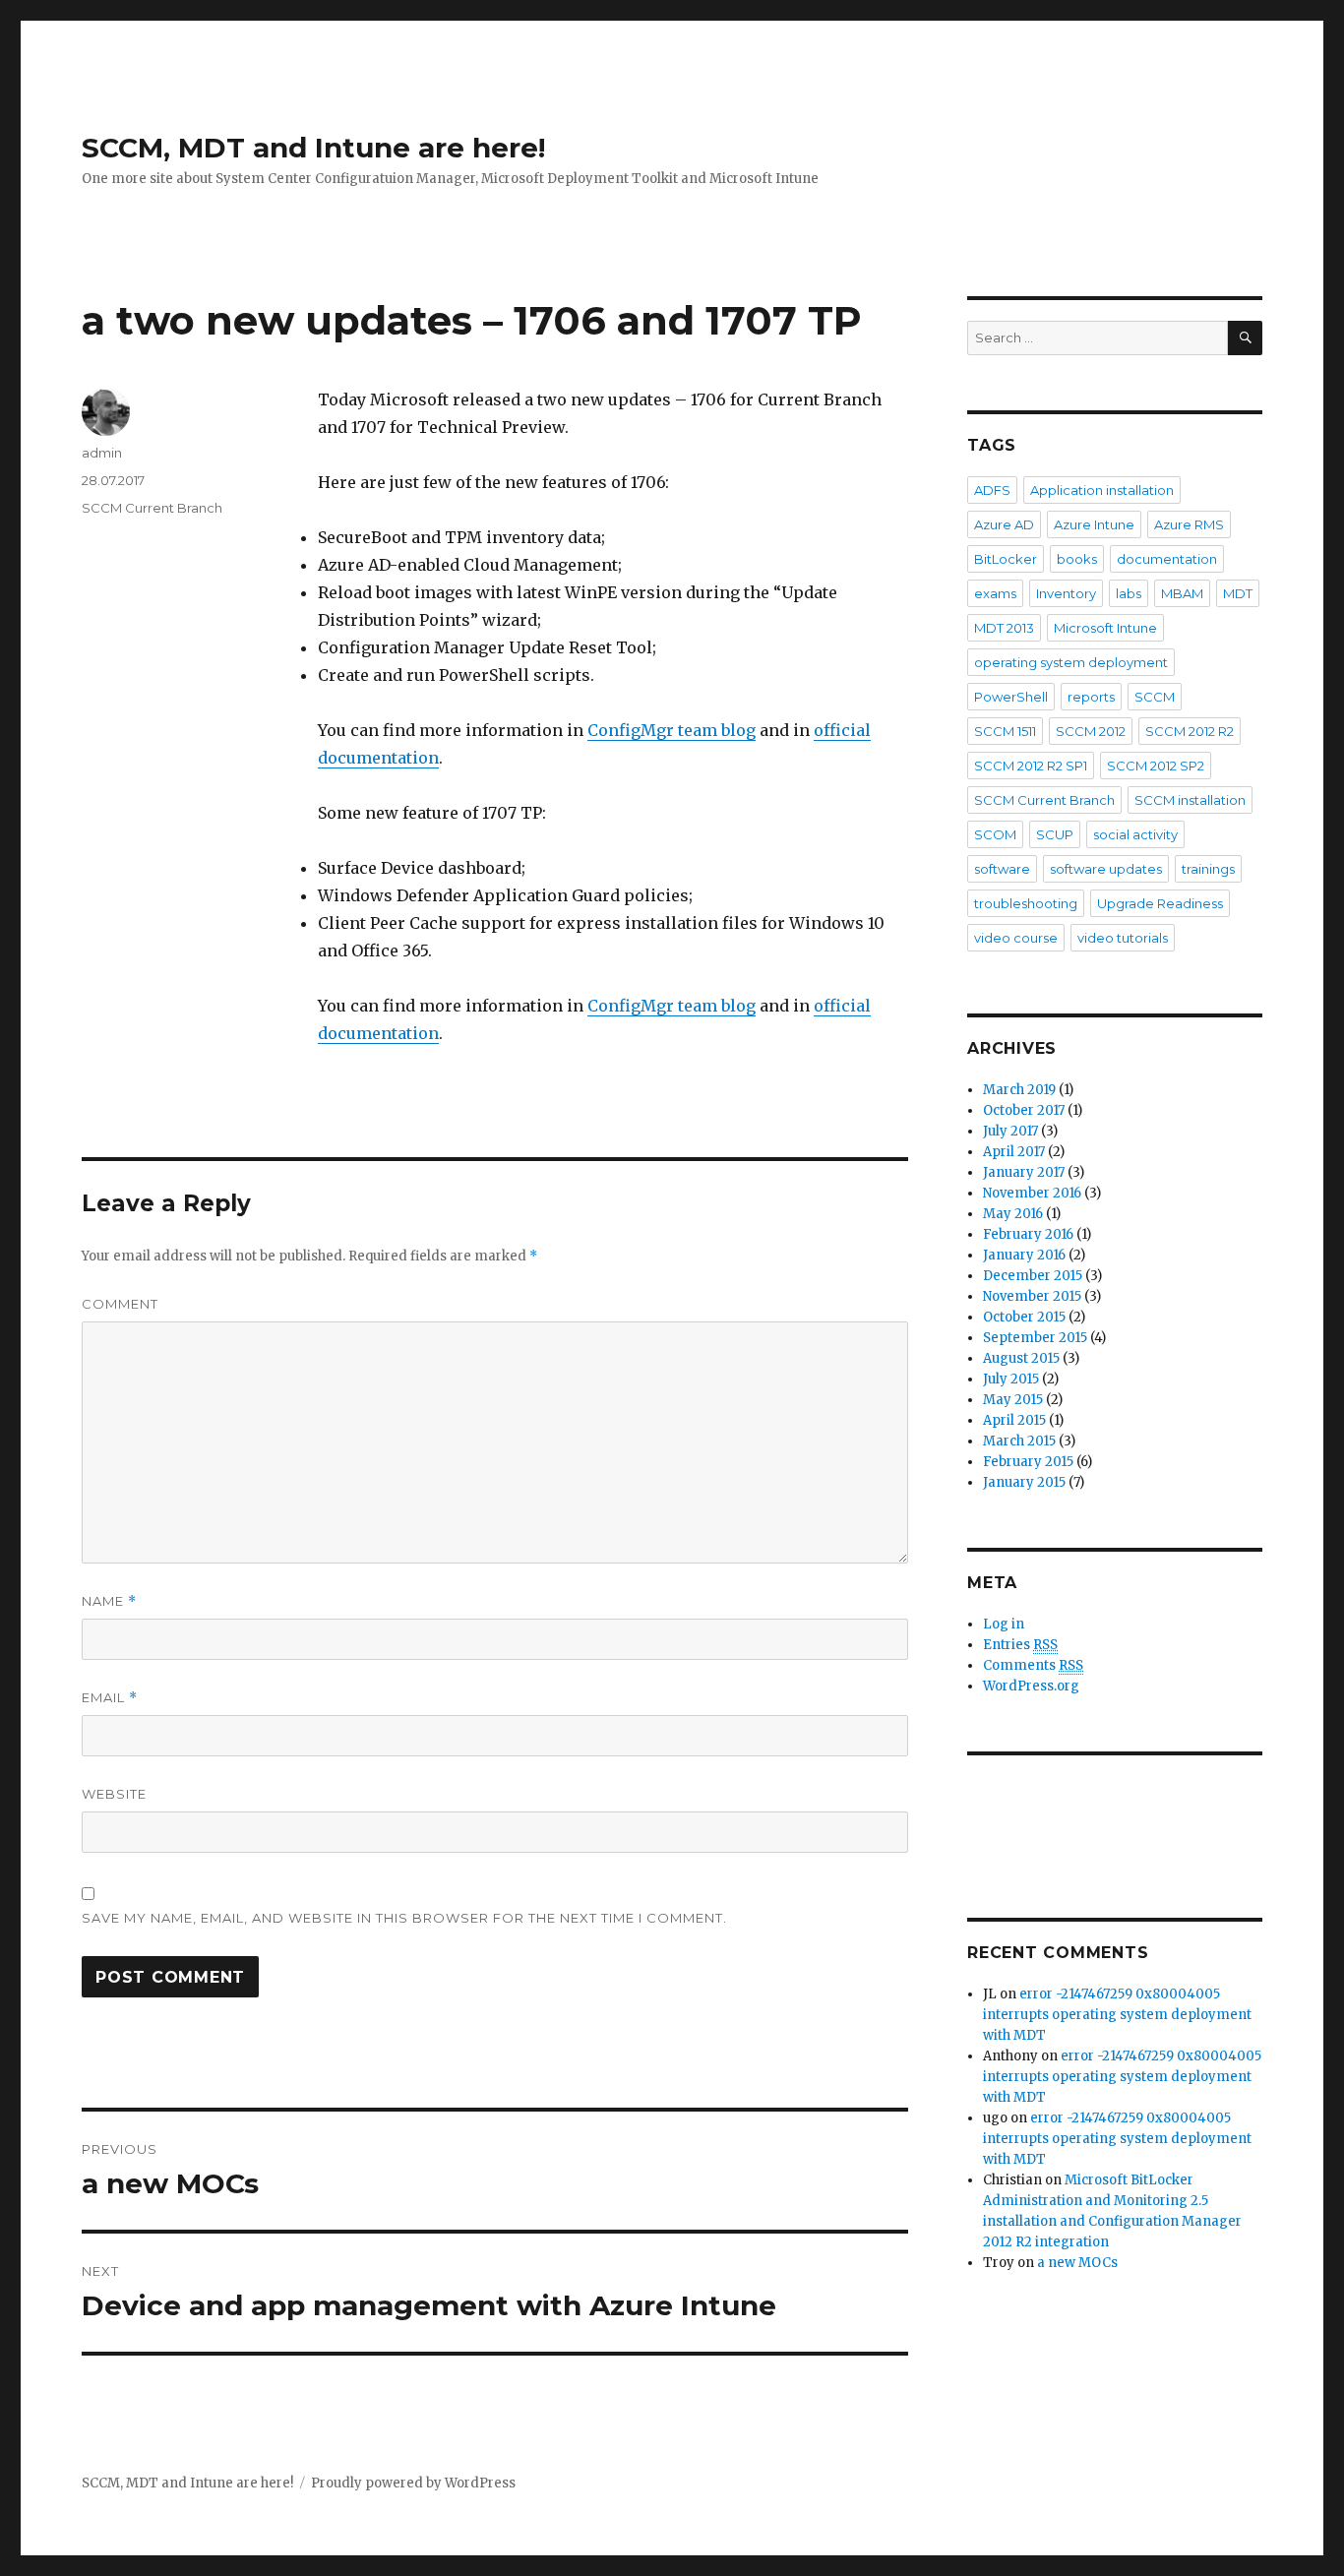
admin (102, 453)
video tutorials (1123, 938)
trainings (1208, 869)
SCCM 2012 (1091, 731)
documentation (1167, 559)
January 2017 (1024, 1172)
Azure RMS (1189, 524)
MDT (1238, 593)
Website (114, 1794)
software (1002, 869)
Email (110, 1698)
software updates (1106, 869)
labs (1129, 593)
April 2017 (1014, 1152)
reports (1091, 697)
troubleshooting (1026, 903)
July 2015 (1011, 1379)
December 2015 (1033, 1276)
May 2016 (1013, 1214)
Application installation (1102, 490)
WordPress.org (1031, 1686)
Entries (1020, 1645)
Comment (120, 1304)
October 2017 (1024, 1110)
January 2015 (1024, 1482)
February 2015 (1028, 1462)
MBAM (1182, 593)
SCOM (995, 834)
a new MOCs (1077, 2263)
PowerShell (1011, 697)
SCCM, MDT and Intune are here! (313, 148)
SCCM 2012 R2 (1190, 731)
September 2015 (1035, 1338)
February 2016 (1028, 1234)
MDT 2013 (1004, 628)
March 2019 (1019, 1090)
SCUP (1055, 834)
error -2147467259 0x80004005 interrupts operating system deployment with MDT (1117, 2015)
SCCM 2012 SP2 (1156, 766)
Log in (1004, 1624)
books (1077, 559)
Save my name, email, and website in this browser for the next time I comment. (404, 1918)
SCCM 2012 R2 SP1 (1031, 766)
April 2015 (1014, 1420)
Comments (1033, 1665)
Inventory (1066, 593)
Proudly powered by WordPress (413, 2483)
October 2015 (1024, 1317)
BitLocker (1006, 559)
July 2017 (1010, 1131)
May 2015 (1013, 1400)
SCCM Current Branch (152, 508)
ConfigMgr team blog (672, 730)
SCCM (1155, 697)
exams (995, 593)
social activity (1135, 834)
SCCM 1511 (1005, 731)
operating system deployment (1071, 662)
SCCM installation (1190, 800)
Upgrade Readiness (1160, 903)
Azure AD (1004, 524)
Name (109, 1601)
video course (1016, 938)
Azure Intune (1094, 524)
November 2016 (1032, 1193)
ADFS (992, 490)
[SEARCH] (1245, 338)
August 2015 (1021, 1358)
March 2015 (1019, 1441)
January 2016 (1024, 1255)
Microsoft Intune (1105, 628)
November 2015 (1032, 1296)
